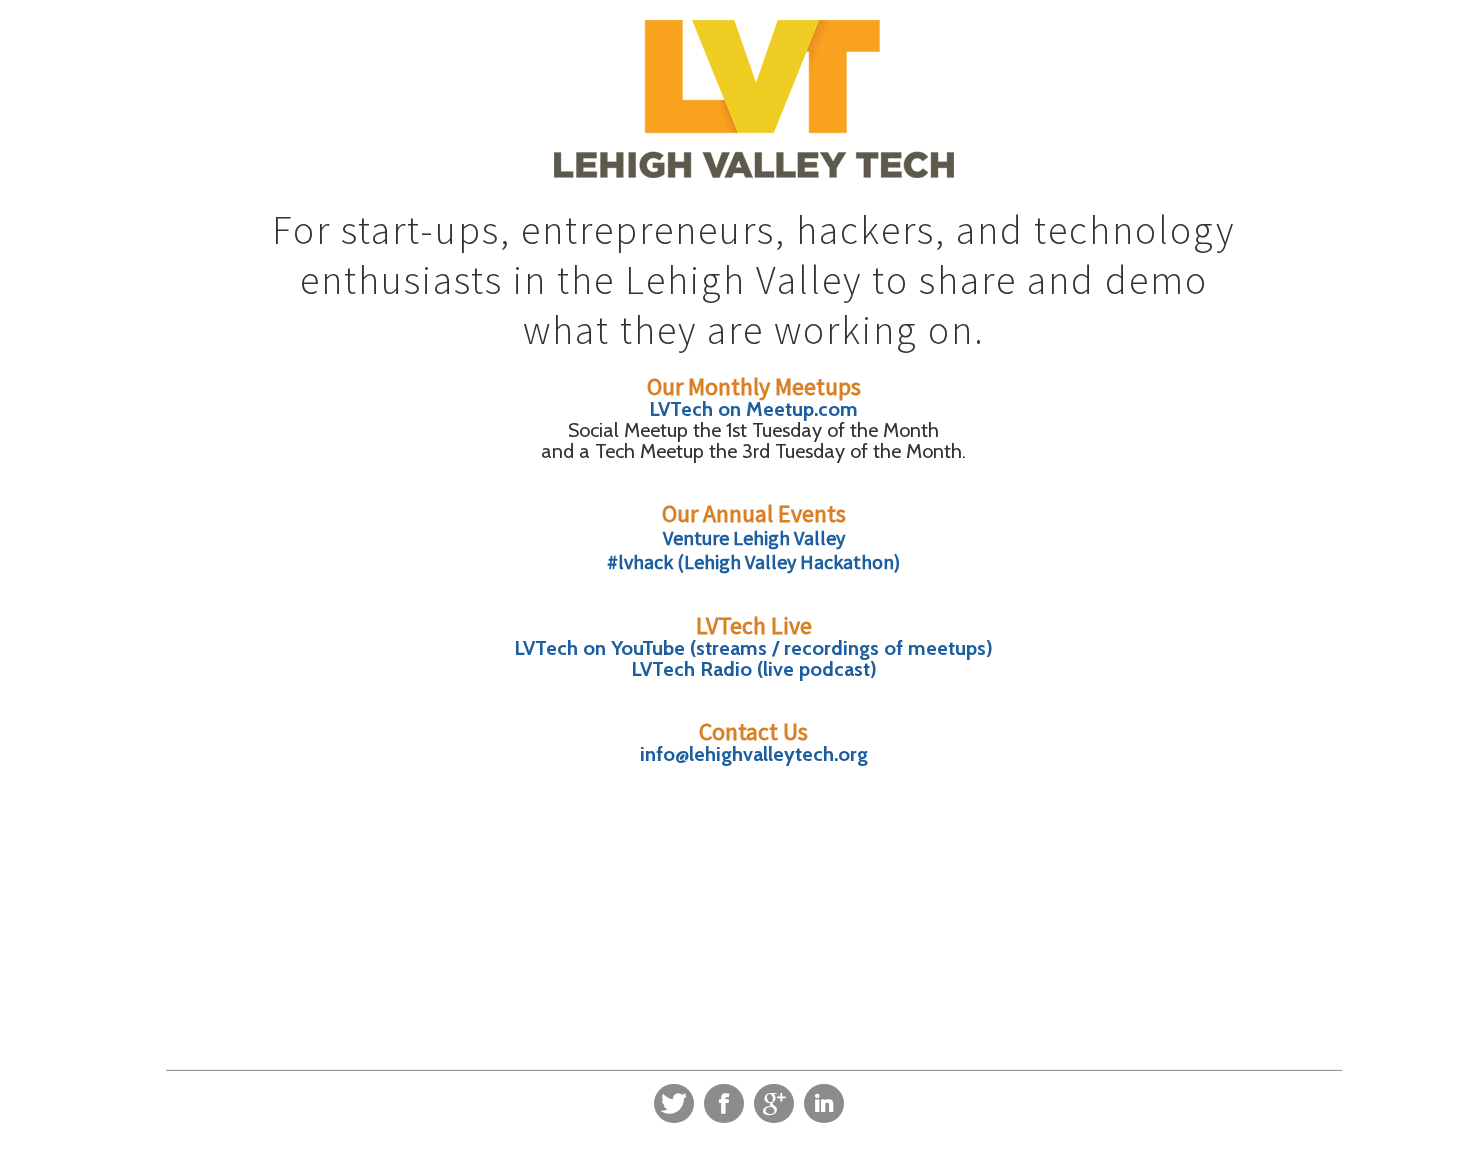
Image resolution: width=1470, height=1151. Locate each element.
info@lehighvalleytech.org (754, 754)
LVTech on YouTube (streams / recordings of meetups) (753, 648)
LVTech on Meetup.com (753, 409)
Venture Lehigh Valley (754, 537)
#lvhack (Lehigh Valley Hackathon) (753, 561)
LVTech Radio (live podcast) (754, 669)
